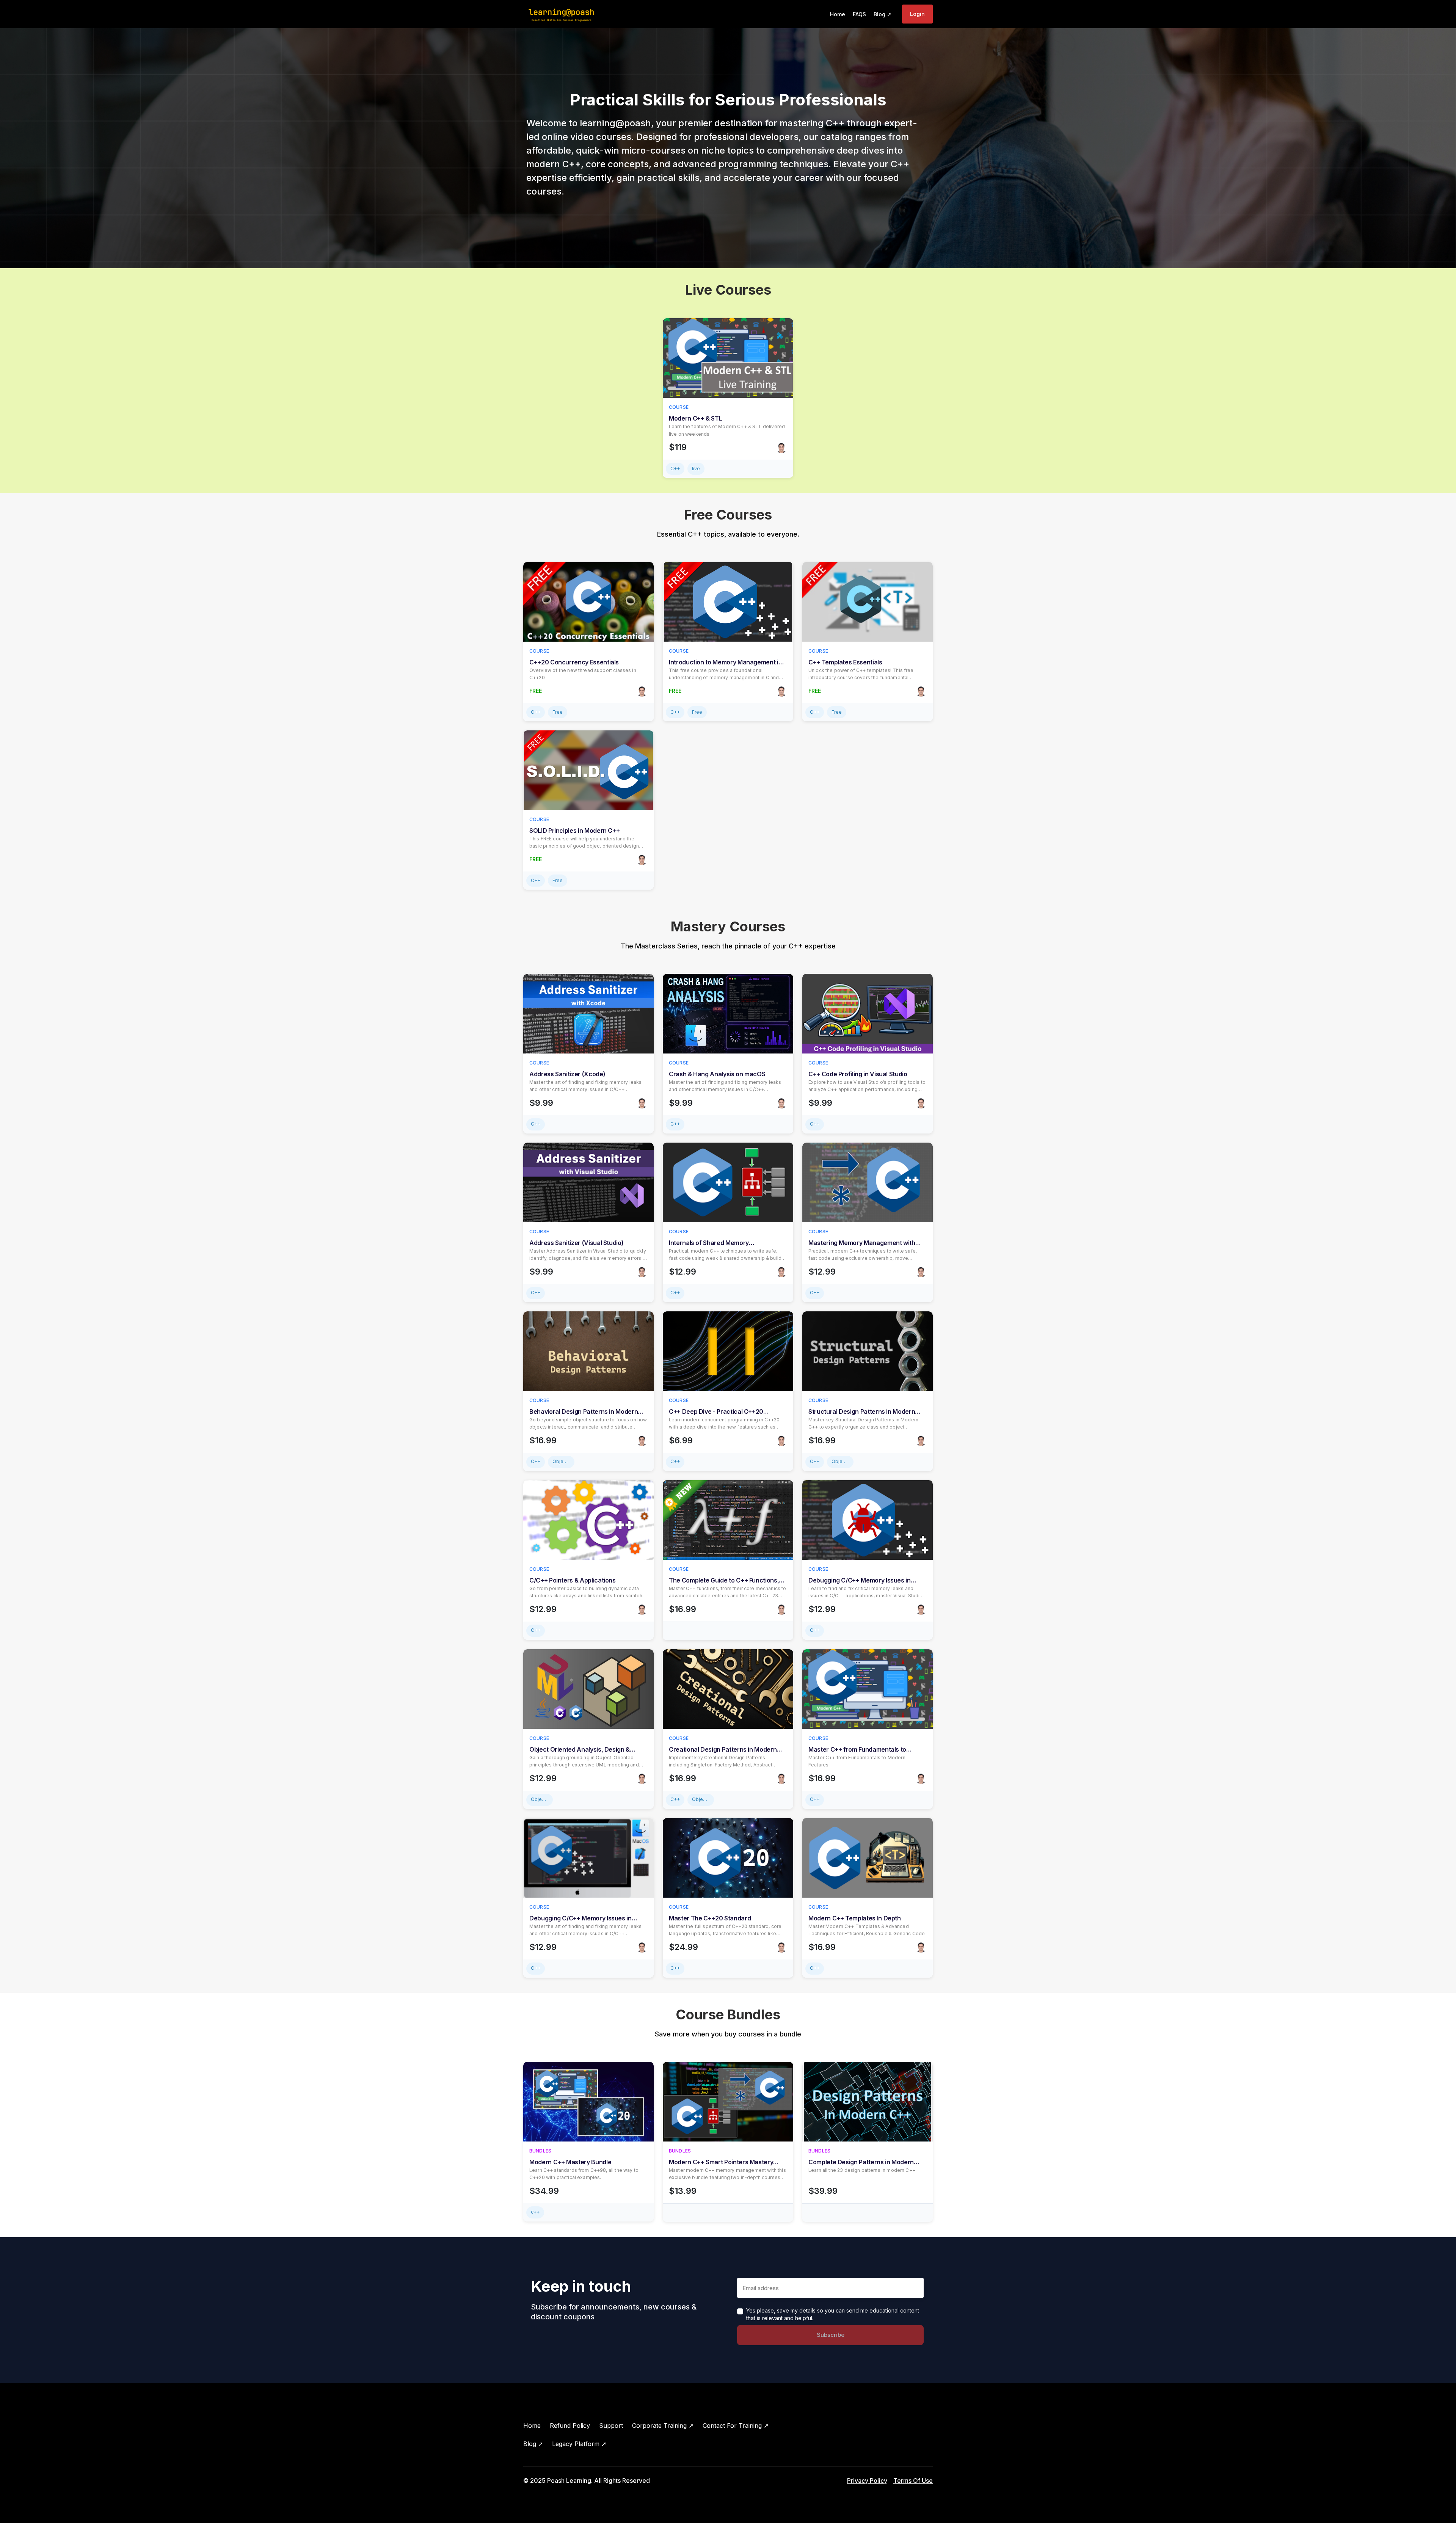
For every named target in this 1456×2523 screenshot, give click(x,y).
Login (917, 14)
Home (532, 2426)
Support (611, 2426)
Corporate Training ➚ (663, 2426)
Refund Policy (570, 2426)
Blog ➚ (533, 2444)
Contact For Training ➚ (736, 2426)
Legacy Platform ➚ (579, 2444)
